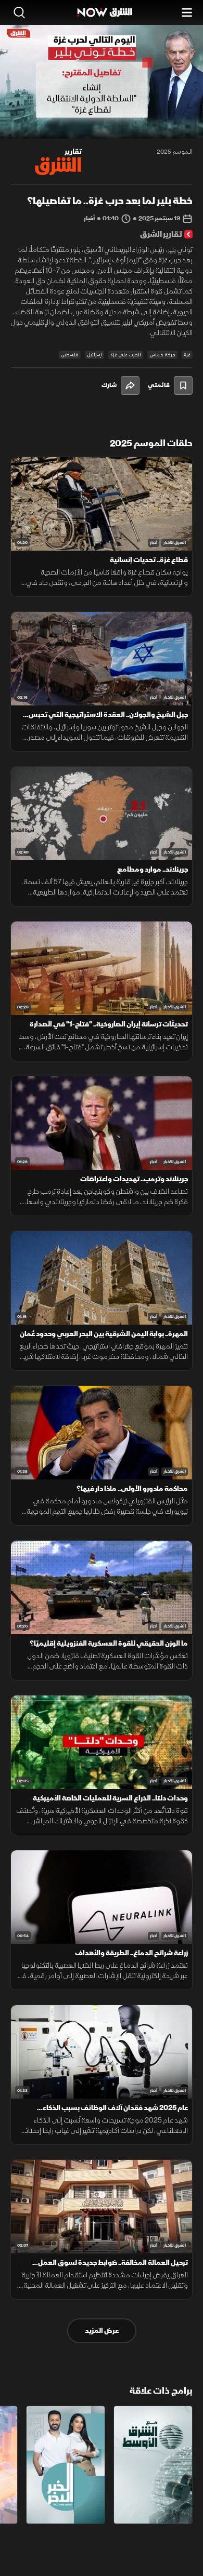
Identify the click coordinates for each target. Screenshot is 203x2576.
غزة (187, 355)
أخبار (154, 543)
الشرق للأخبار (175, 543)
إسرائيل (94, 355)
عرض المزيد (102, 2331)
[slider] (102, 130)
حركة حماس (162, 355)
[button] (52, 119)
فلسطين (70, 355)
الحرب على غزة (126, 355)
